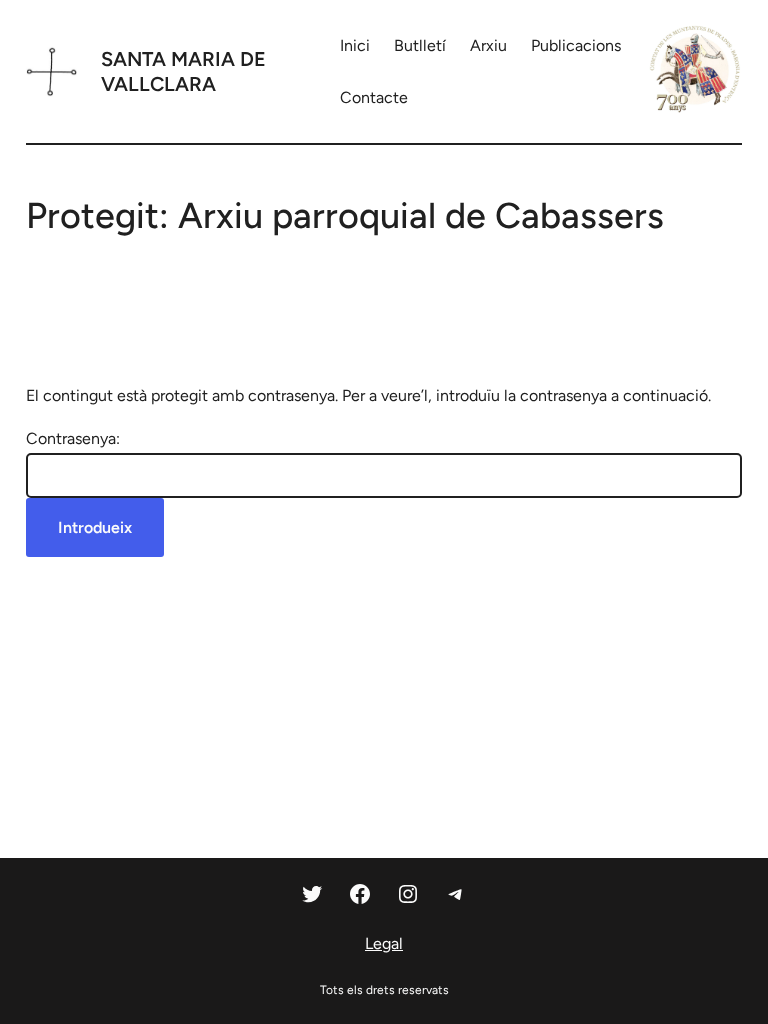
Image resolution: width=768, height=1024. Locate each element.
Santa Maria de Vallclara (183, 71)
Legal (384, 943)
